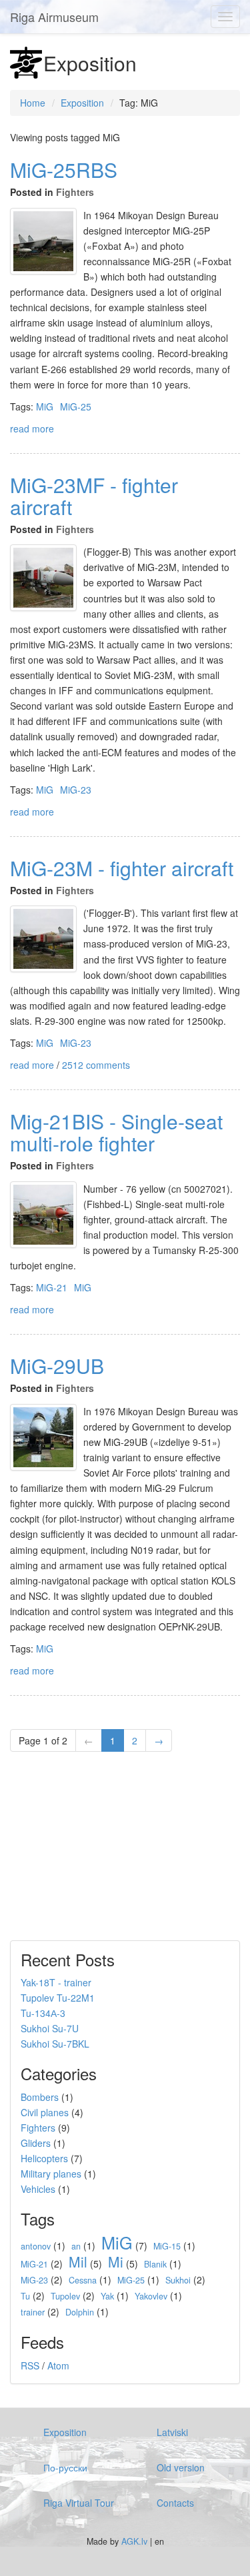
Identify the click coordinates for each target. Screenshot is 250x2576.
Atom (58, 2365)
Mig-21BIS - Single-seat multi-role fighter (116, 1132)
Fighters (75, 192)
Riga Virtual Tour (79, 2503)
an (76, 2246)
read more (32, 428)
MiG (45, 406)
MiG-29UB (57, 1366)
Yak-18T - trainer (56, 1982)
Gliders (36, 2143)
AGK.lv (134, 2541)
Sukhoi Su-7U (50, 2028)
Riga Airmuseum (54, 17)
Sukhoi (178, 2280)
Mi (116, 2261)
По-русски (65, 2467)
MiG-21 (52, 1287)
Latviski (172, 2432)
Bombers (40, 2097)
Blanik (155, 2264)
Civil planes (45, 2112)
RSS (30, 2365)
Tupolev (65, 2296)
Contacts (175, 2503)
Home (33, 103)
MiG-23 (76, 790)
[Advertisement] (93, 1852)
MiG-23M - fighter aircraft (122, 868)
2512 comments (96, 1065)
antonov (36, 2246)
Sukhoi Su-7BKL (55, 2044)
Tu (25, 2296)
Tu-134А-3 (43, 2013)
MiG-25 (76, 406)
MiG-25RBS (64, 170)
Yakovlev (151, 2296)
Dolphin (80, 2312)
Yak (107, 2296)
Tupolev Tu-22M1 (58, 1998)
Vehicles (38, 2189)
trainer (33, 2312)
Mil (78, 2261)
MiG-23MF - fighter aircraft (94, 496)
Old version (181, 2467)
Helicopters (44, 2158)
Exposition (82, 103)
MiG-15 (167, 2246)
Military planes (51, 2174)
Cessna (83, 2280)
